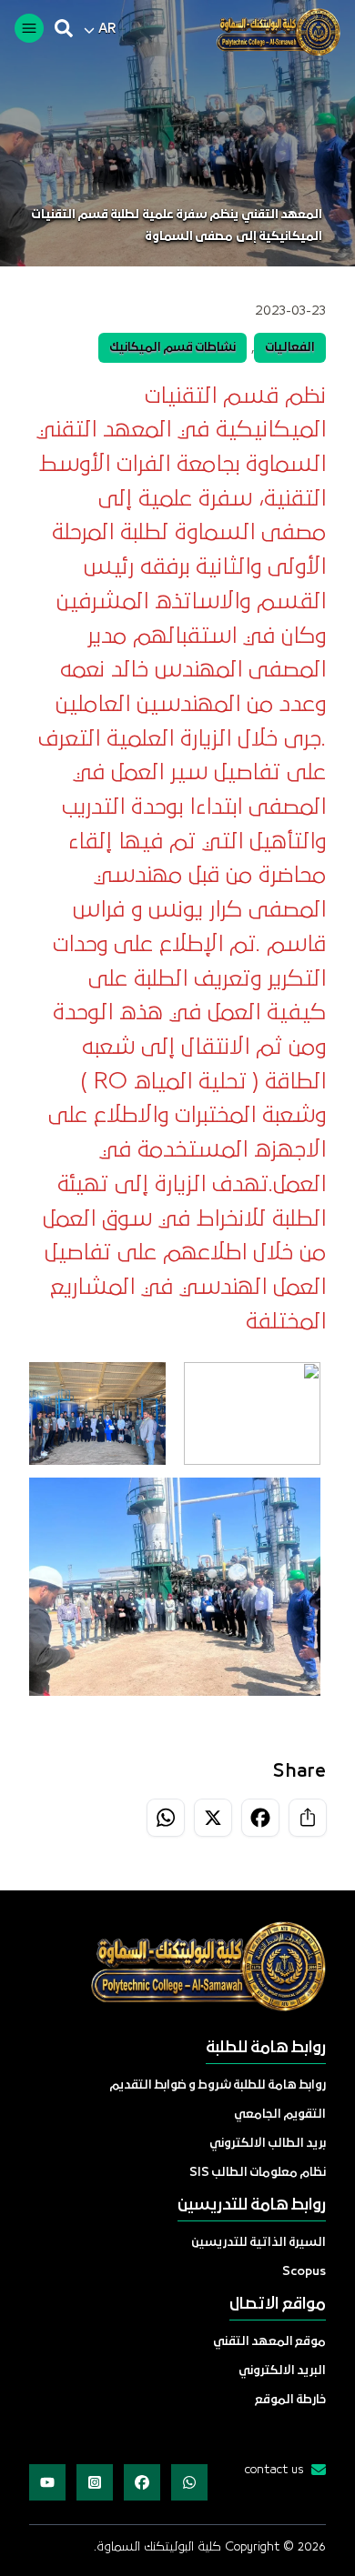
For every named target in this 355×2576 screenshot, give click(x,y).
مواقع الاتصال (278, 2305)
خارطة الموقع (290, 2400)
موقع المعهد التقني (269, 2342)
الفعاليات (290, 348)
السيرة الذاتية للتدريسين (259, 2243)
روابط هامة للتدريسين (252, 2205)
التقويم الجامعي (280, 2115)
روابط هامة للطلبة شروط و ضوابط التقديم (218, 2085)
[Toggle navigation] (29, 28)
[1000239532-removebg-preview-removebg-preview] (271, 32)
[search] (64, 28)
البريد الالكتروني (282, 2371)
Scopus (304, 2272)
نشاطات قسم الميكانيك (172, 348)
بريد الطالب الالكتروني (268, 2144)
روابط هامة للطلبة (266, 2048)
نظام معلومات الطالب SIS (258, 2173)
